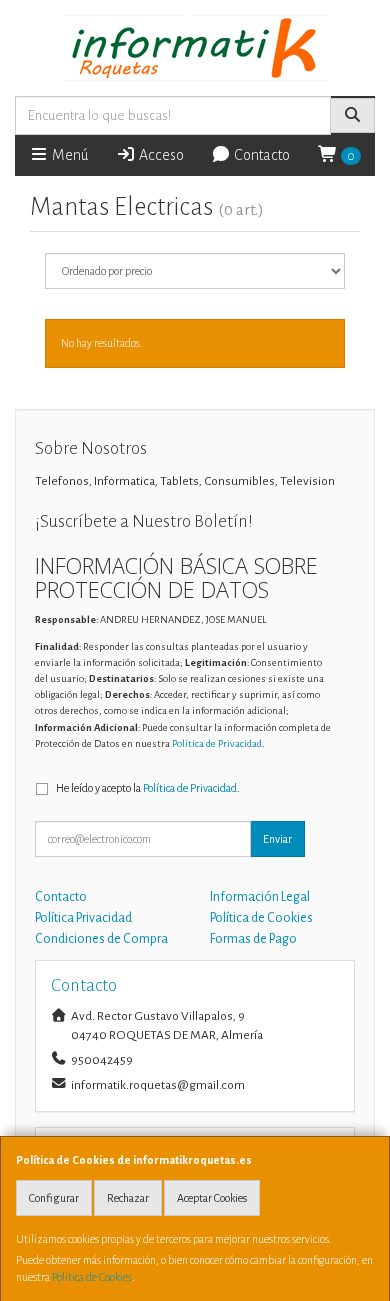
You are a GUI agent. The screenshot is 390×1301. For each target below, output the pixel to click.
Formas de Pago (253, 939)
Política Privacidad (83, 918)
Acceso (160, 155)
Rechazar (128, 1198)
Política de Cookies (92, 1277)
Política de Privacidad (217, 743)
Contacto (260, 155)
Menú (68, 155)
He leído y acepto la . (148, 788)
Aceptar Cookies (212, 1198)
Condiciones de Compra (101, 939)
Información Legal (260, 897)
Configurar (54, 1198)
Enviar (277, 839)
